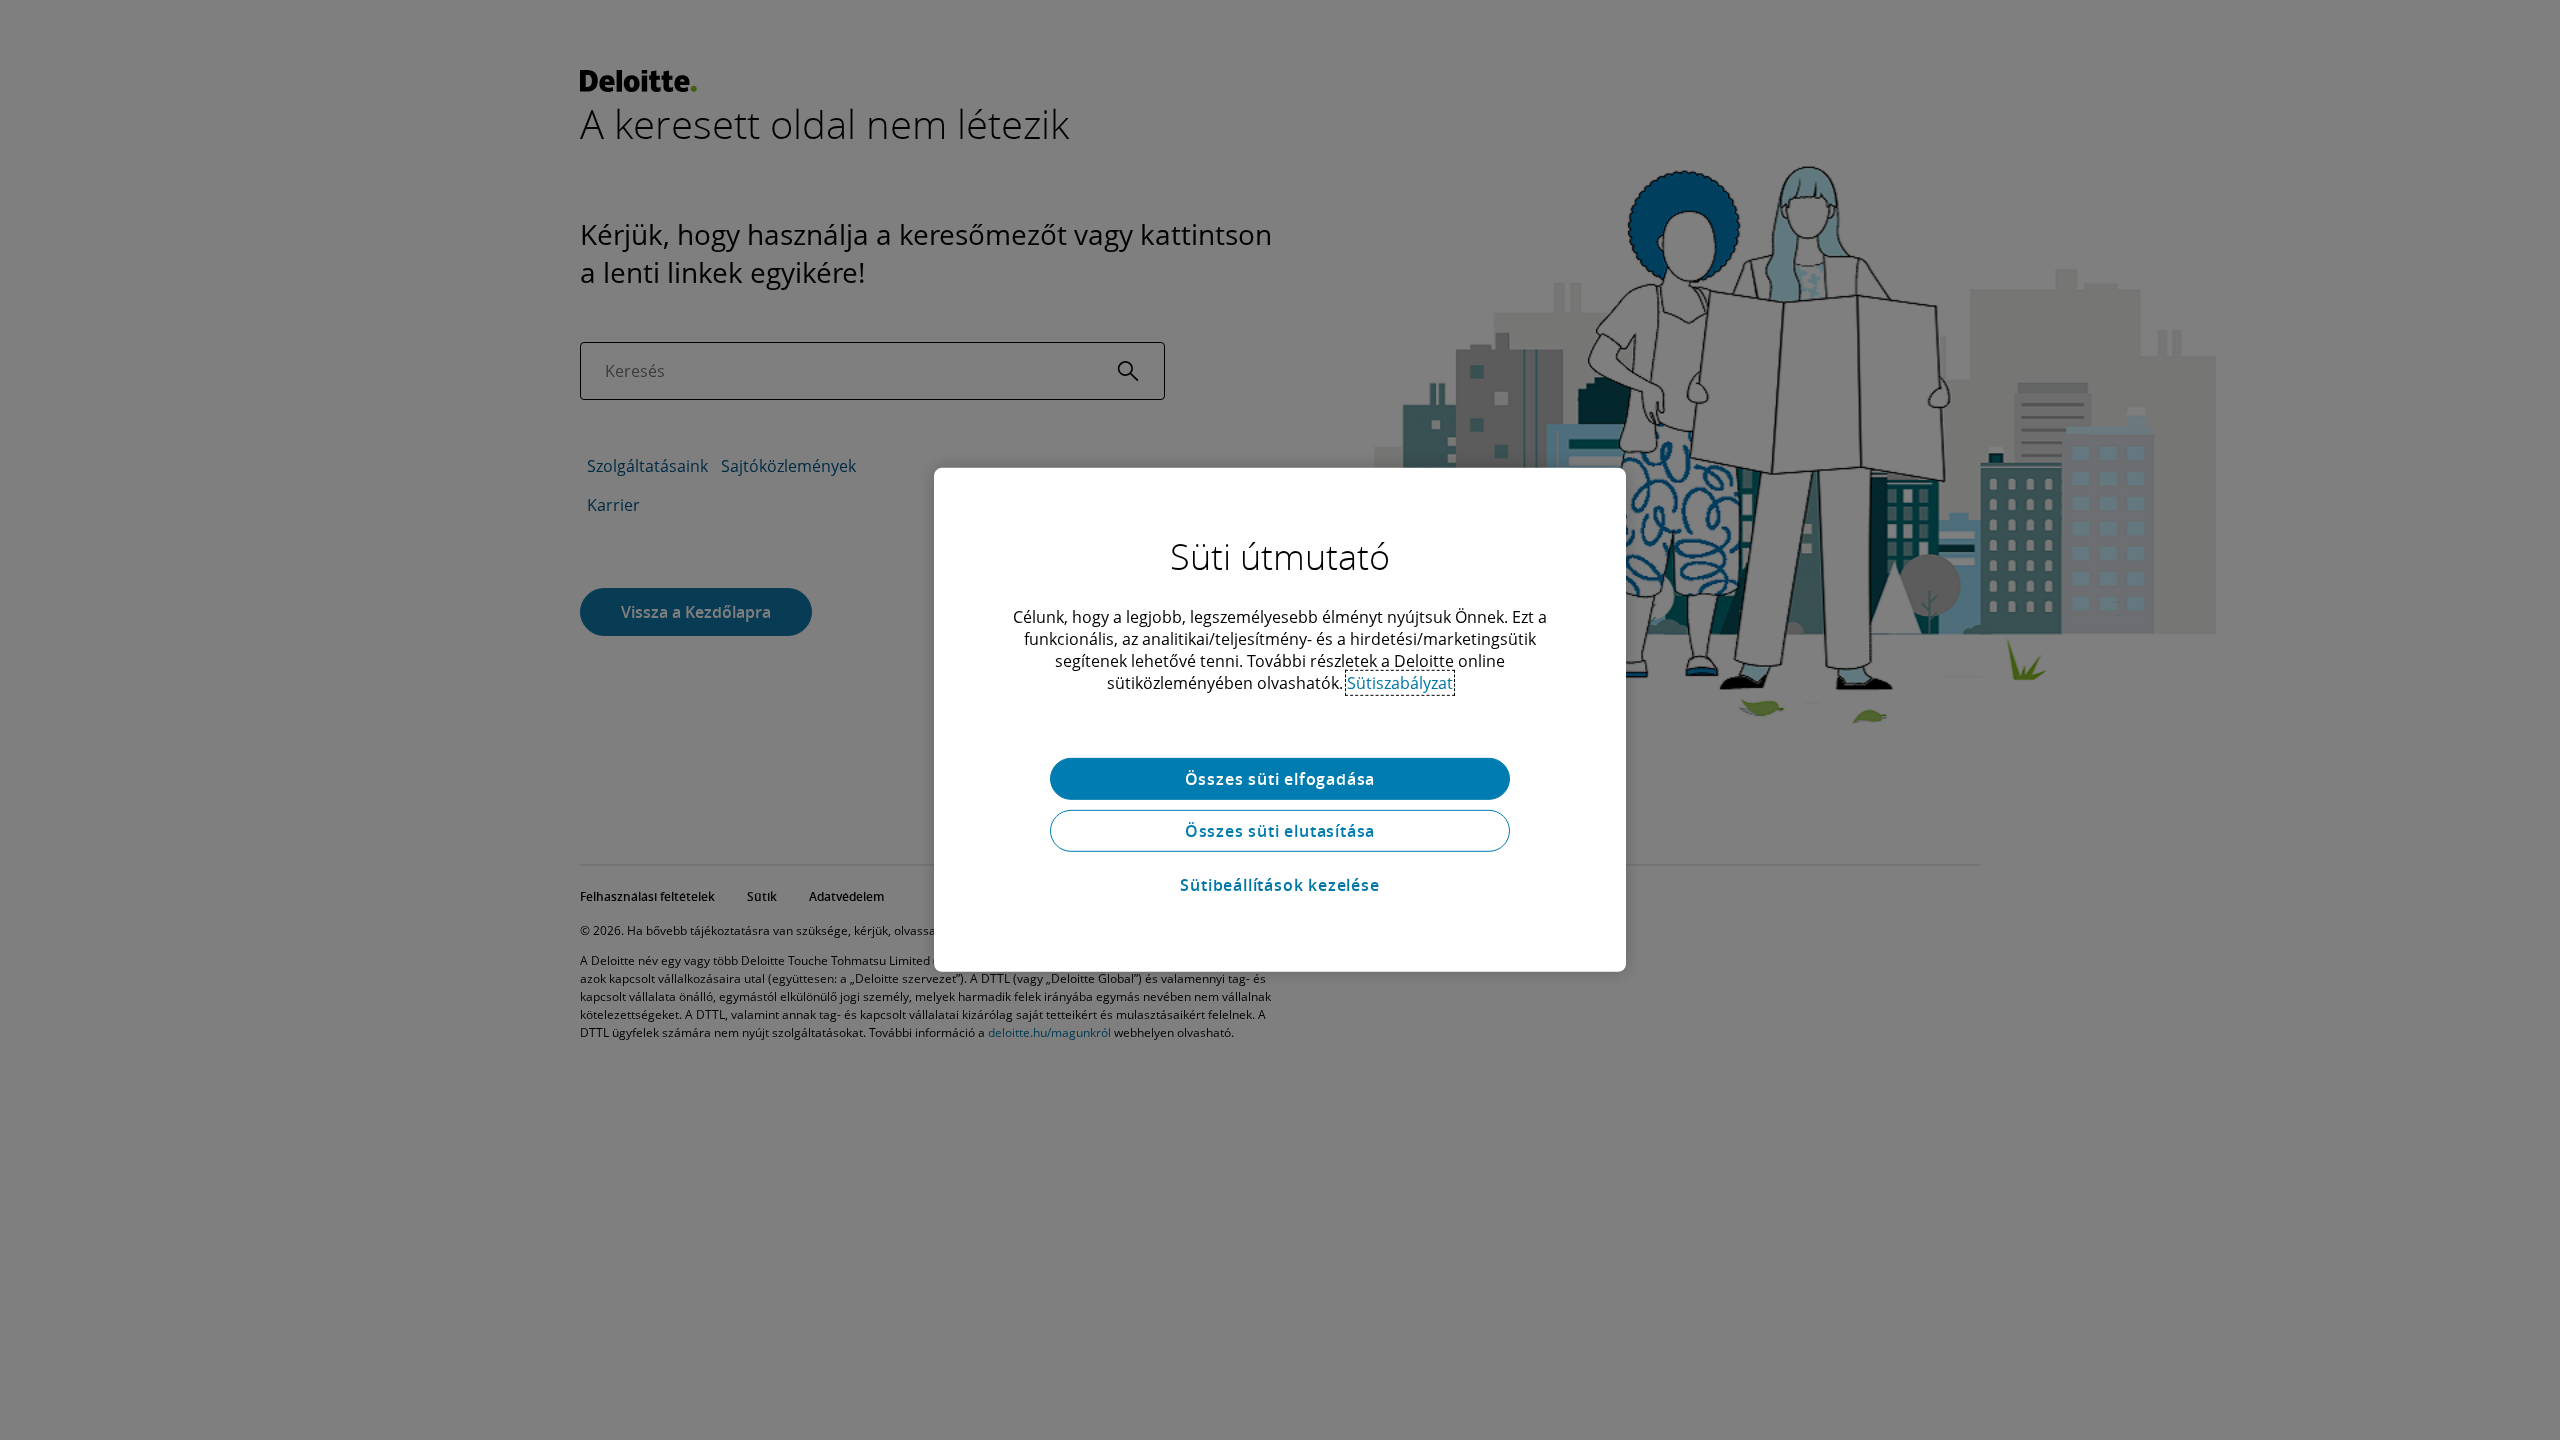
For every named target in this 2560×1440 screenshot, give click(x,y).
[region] (1280, 720)
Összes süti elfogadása (1280, 779)
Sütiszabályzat (1400, 683)
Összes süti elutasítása (1280, 831)
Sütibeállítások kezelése (1279, 885)
